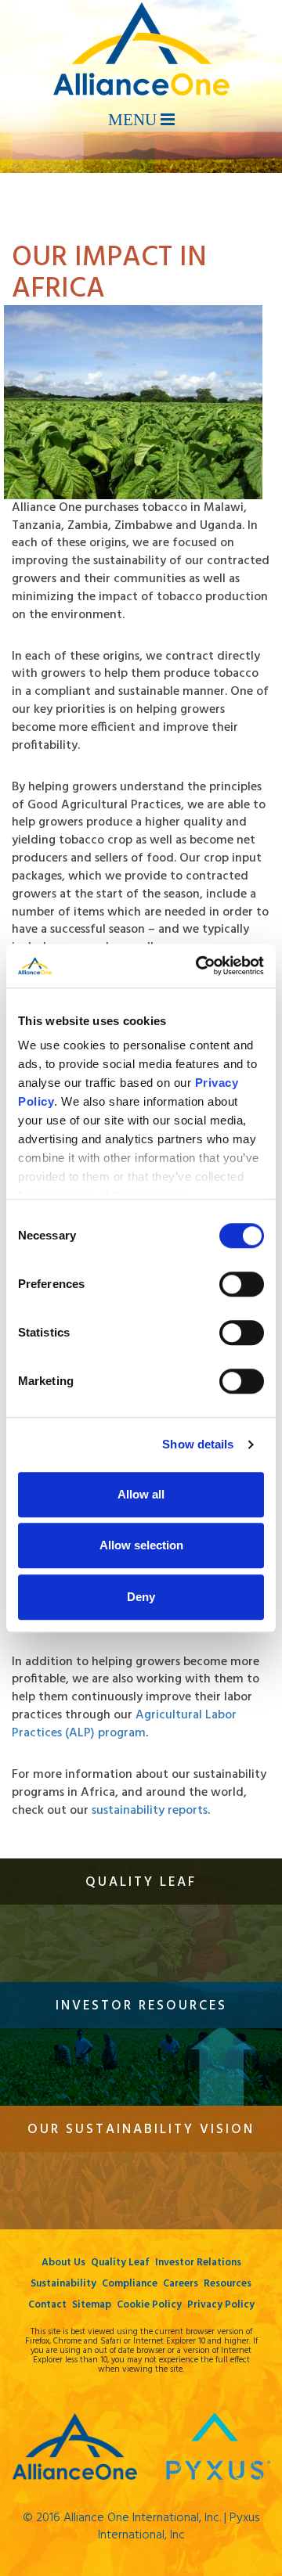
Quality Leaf (120, 2263)
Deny (141, 1597)
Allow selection (141, 1545)
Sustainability (63, 2284)
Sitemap (92, 2305)
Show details (198, 1444)
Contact (47, 2305)
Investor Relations (198, 2263)
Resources (228, 2284)
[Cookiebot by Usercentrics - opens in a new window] (199, 966)
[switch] (242, 1284)
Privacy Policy (221, 2305)
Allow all (141, 1494)
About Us (63, 2263)
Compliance (130, 2284)
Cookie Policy (149, 2305)
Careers (181, 2284)
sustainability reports (150, 1811)
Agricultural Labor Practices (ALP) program (124, 1724)
